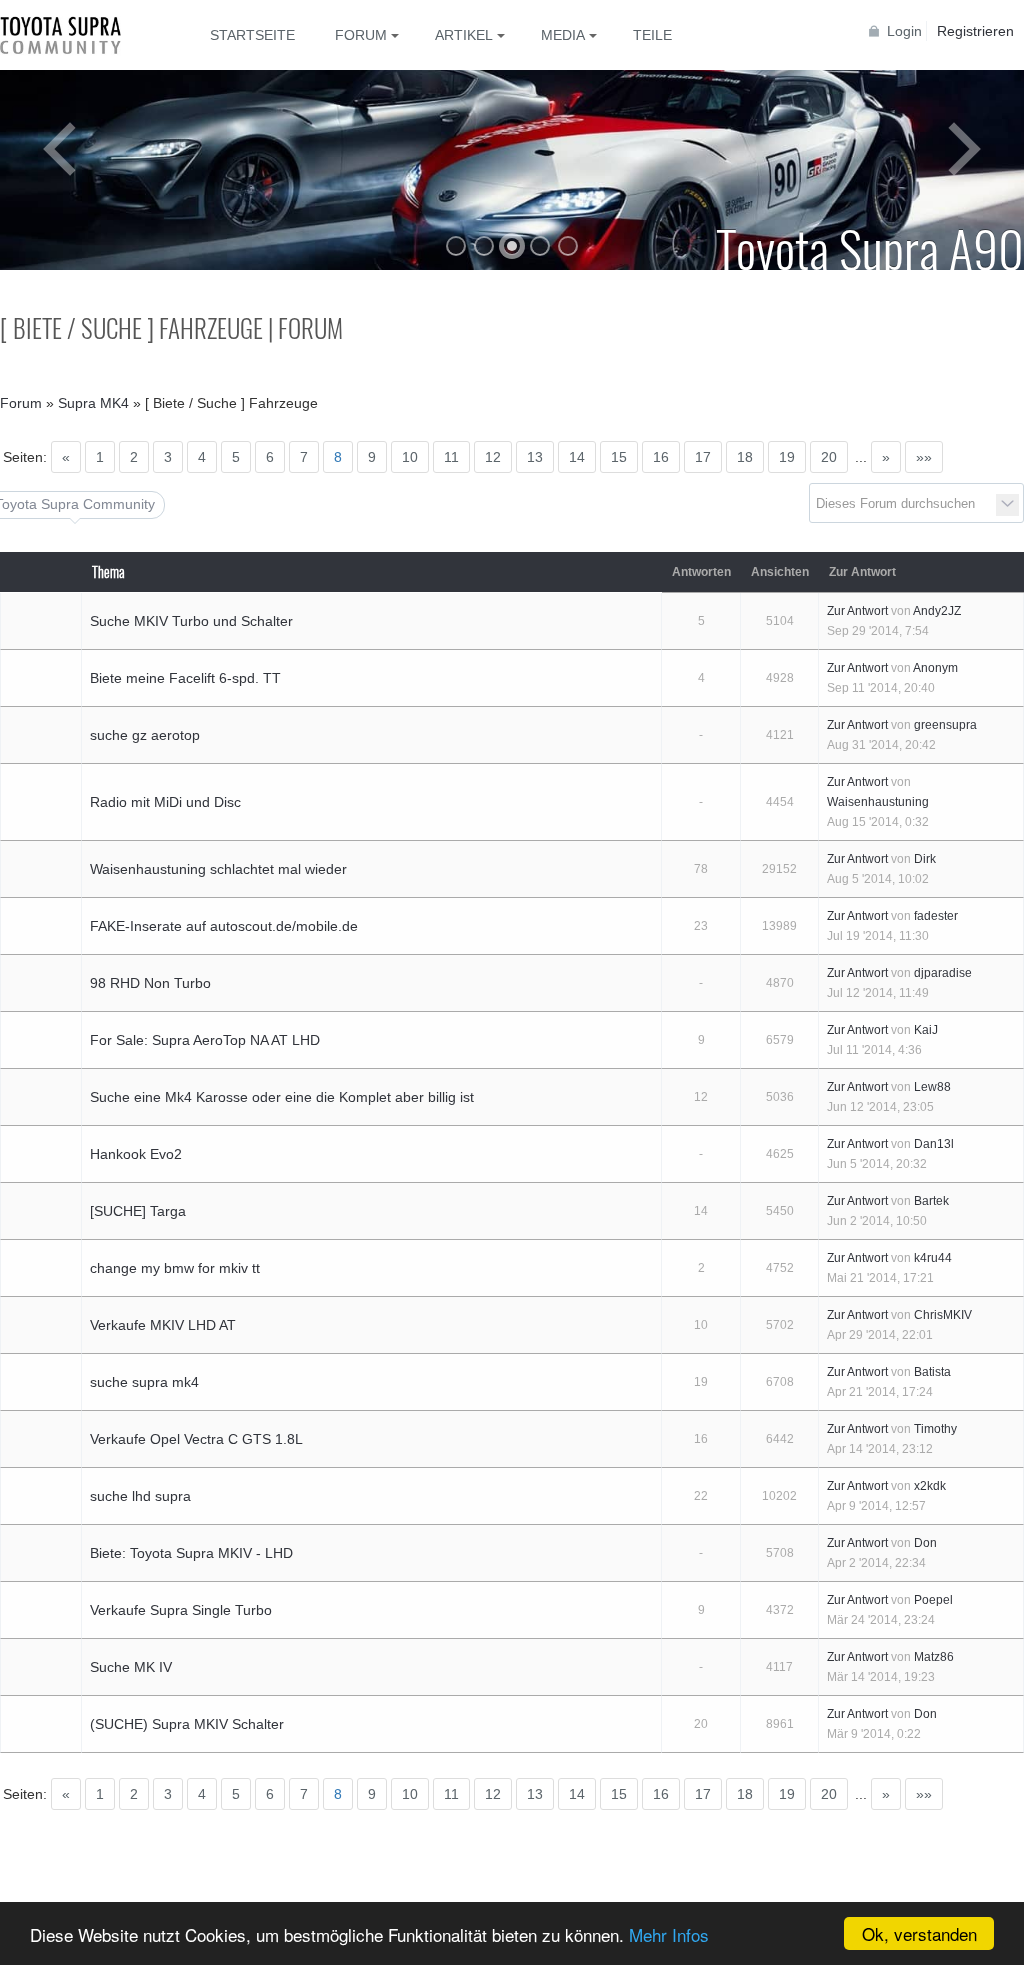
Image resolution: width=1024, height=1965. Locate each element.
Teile (652, 35)
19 (787, 457)
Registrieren (975, 31)
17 (703, 457)
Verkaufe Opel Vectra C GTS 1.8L (196, 1439)
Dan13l (934, 1144)
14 (577, 457)
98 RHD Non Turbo (150, 983)
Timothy (935, 1429)
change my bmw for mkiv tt (175, 1268)
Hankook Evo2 (136, 1154)
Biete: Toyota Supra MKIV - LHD (191, 1553)
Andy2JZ (937, 611)
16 (661, 457)
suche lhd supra (140, 1496)
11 (451, 457)
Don (925, 1543)
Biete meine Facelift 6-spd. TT (185, 678)
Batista (932, 1372)
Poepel (933, 1600)
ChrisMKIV (943, 1315)
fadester (936, 916)
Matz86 (934, 1657)
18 (745, 457)
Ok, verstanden (919, 1933)
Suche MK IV (131, 1667)
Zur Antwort (857, 611)
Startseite (252, 35)
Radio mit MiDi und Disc (165, 802)
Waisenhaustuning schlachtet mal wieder (218, 869)
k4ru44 (933, 1258)
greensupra (945, 725)
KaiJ (926, 1030)
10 (410, 457)
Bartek (931, 1201)
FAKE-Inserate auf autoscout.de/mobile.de (224, 926)
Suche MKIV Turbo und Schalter (191, 621)
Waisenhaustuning (878, 802)
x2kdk (930, 1486)
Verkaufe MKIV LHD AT (163, 1325)
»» (924, 457)
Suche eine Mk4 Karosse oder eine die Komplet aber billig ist (282, 1097)
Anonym (935, 668)
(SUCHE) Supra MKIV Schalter (187, 1724)
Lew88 (932, 1087)
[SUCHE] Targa (138, 1211)
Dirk (925, 859)
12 (493, 457)
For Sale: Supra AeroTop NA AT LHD (205, 1040)
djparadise (943, 973)
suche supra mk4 (144, 1382)
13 (535, 457)
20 (829, 457)
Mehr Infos (669, 1934)
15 (619, 457)
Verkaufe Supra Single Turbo (181, 1610)
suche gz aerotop (145, 735)
